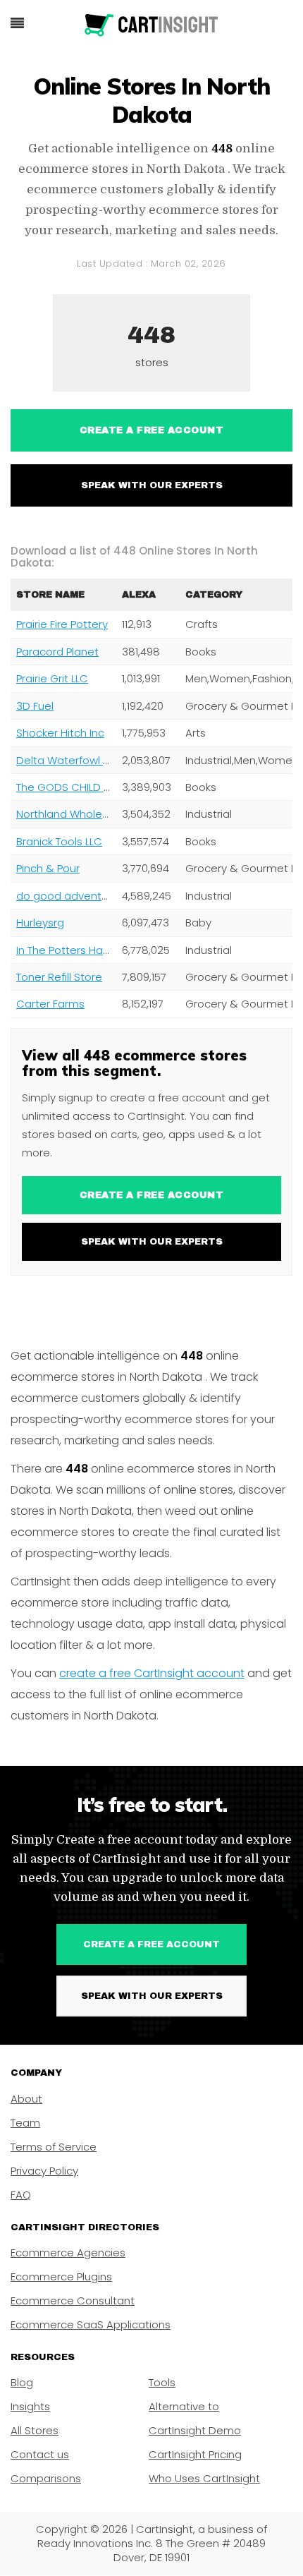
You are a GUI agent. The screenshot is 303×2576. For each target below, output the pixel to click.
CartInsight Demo (195, 2430)
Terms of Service (54, 2147)
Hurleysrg (40, 923)
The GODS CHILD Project (78, 787)
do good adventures (70, 896)
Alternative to (184, 2406)
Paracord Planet (57, 652)
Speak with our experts (152, 485)
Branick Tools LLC (59, 841)
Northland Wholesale (70, 814)
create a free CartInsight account (152, 1673)
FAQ (21, 2195)
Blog (22, 2382)
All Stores (35, 2430)
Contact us (40, 2454)
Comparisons (46, 2478)
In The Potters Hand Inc (75, 950)
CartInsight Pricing (195, 2454)
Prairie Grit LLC (52, 678)
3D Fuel (35, 706)
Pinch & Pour (48, 868)
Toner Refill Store (59, 977)
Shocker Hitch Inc (60, 733)
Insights (30, 2406)
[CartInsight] (151, 25)
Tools (162, 2382)
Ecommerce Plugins (61, 2276)
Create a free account (152, 430)
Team (25, 2123)
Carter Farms (50, 1004)
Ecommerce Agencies (68, 2253)
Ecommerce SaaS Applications (91, 2324)
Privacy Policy (44, 2171)
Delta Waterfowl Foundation (89, 760)
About (26, 2099)
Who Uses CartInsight (204, 2478)
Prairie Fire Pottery (62, 624)
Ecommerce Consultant (73, 2300)
